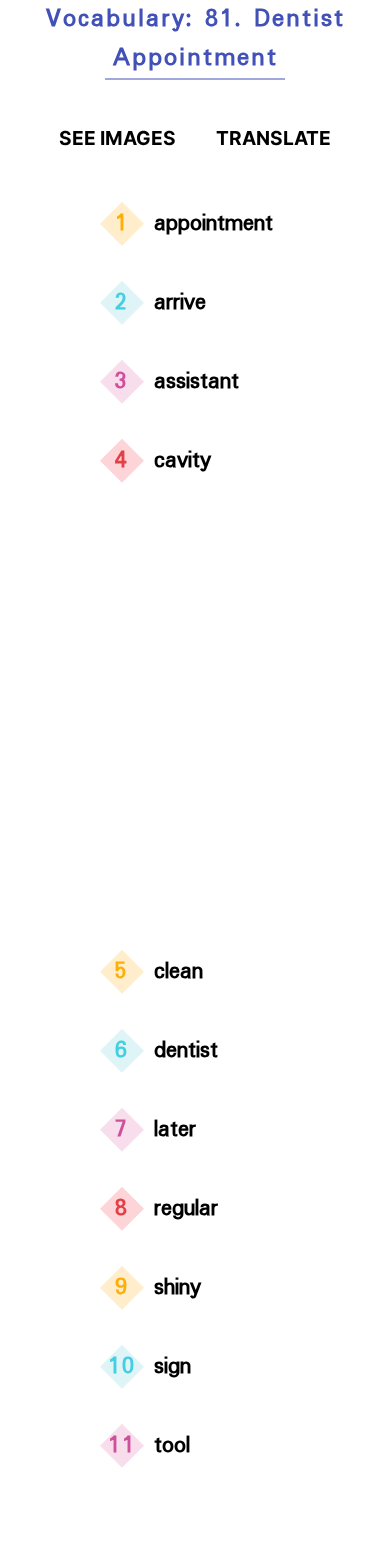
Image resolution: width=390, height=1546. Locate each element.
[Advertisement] (195, 720)
